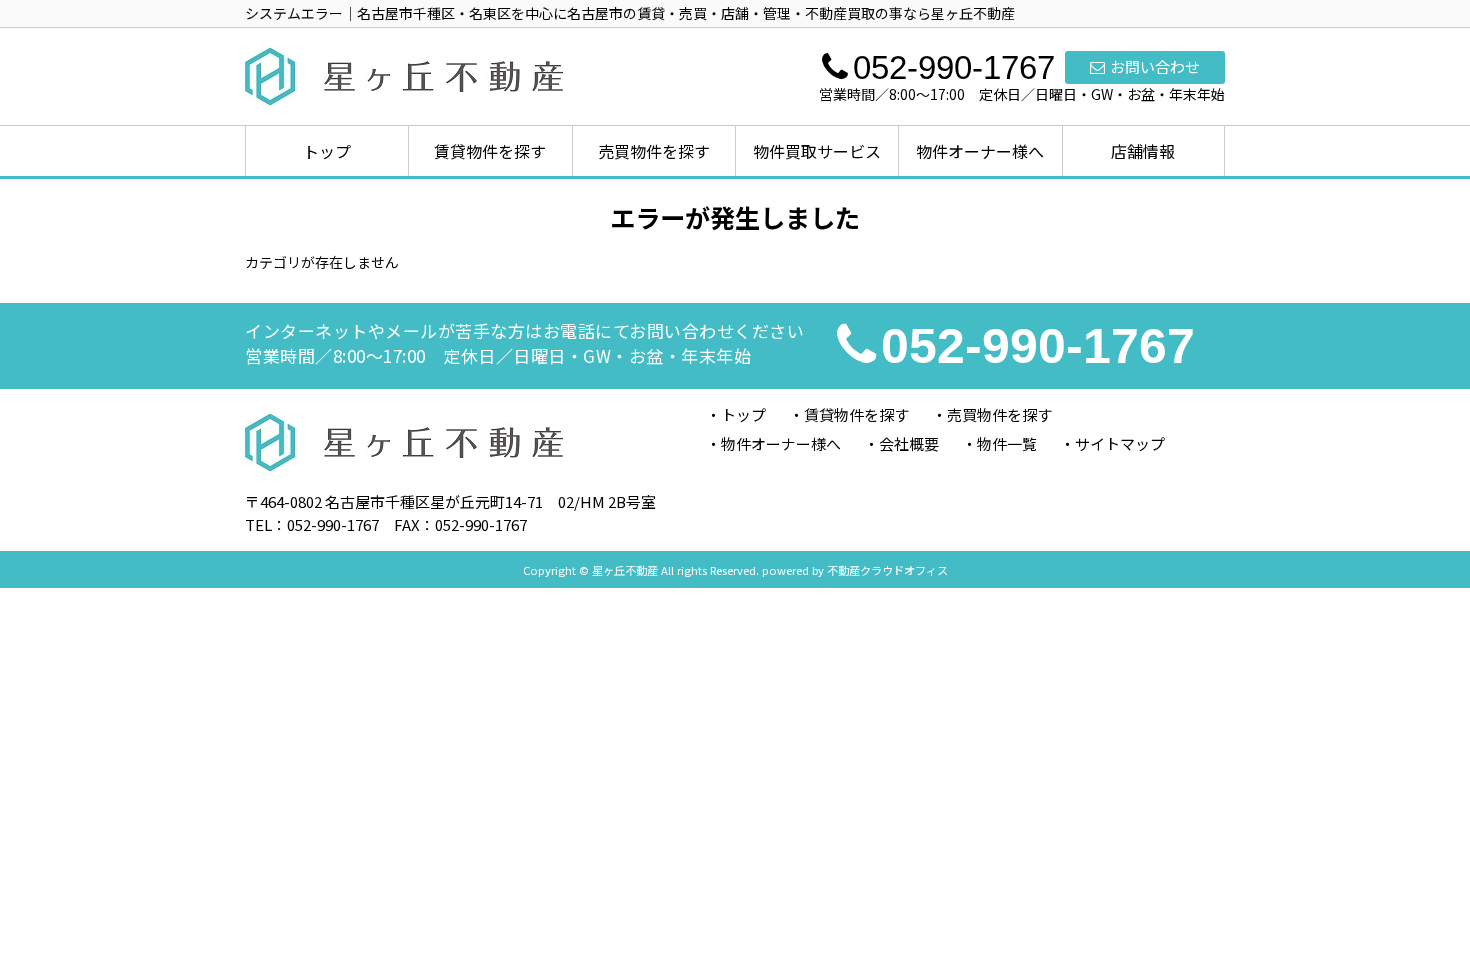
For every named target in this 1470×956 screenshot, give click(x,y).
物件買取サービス (817, 151)
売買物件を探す (654, 151)
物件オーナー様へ (980, 151)
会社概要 (909, 443)
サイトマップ (1120, 443)
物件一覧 (1007, 443)
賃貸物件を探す (490, 151)
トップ (327, 151)
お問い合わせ (1155, 66)
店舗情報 (1143, 151)
